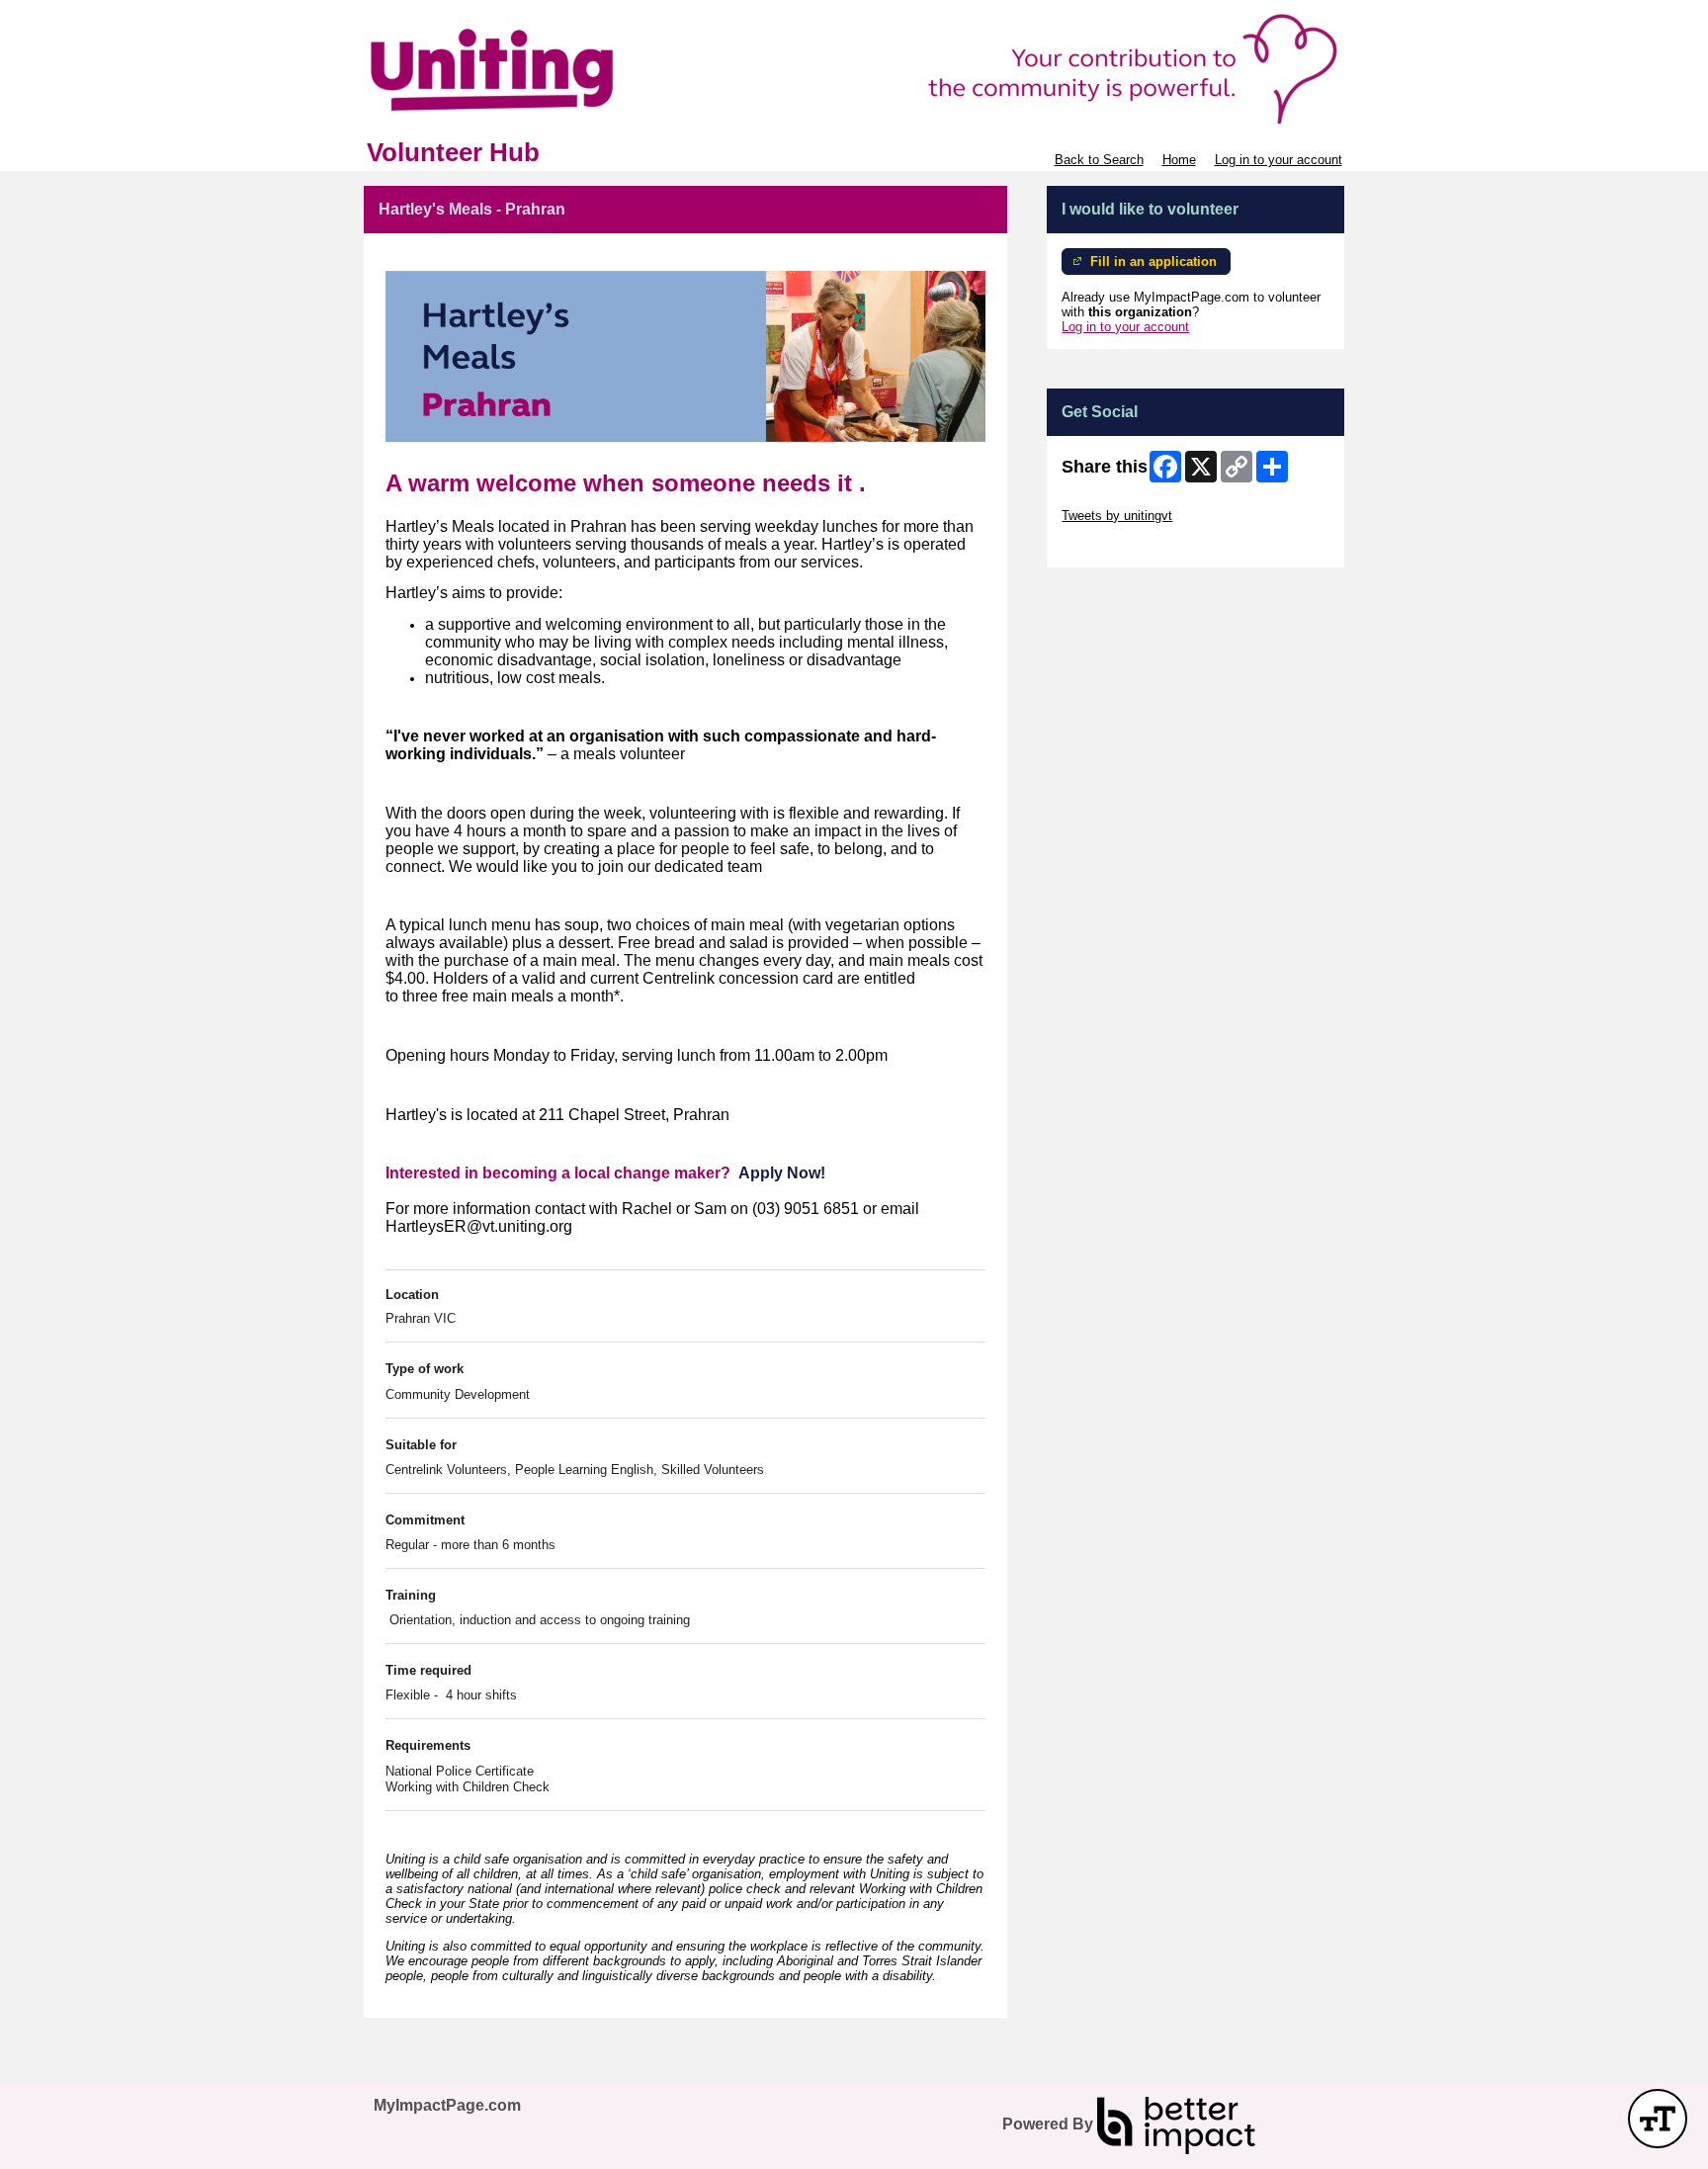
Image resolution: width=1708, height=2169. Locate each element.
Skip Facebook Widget (1126, 545)
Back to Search (1099, 160)
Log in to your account (1279, 160)
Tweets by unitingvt (1117, 516)
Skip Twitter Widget (1117, 501)
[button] (1658, 2119)
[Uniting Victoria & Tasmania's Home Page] (854, 69)
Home (1179, 160)
